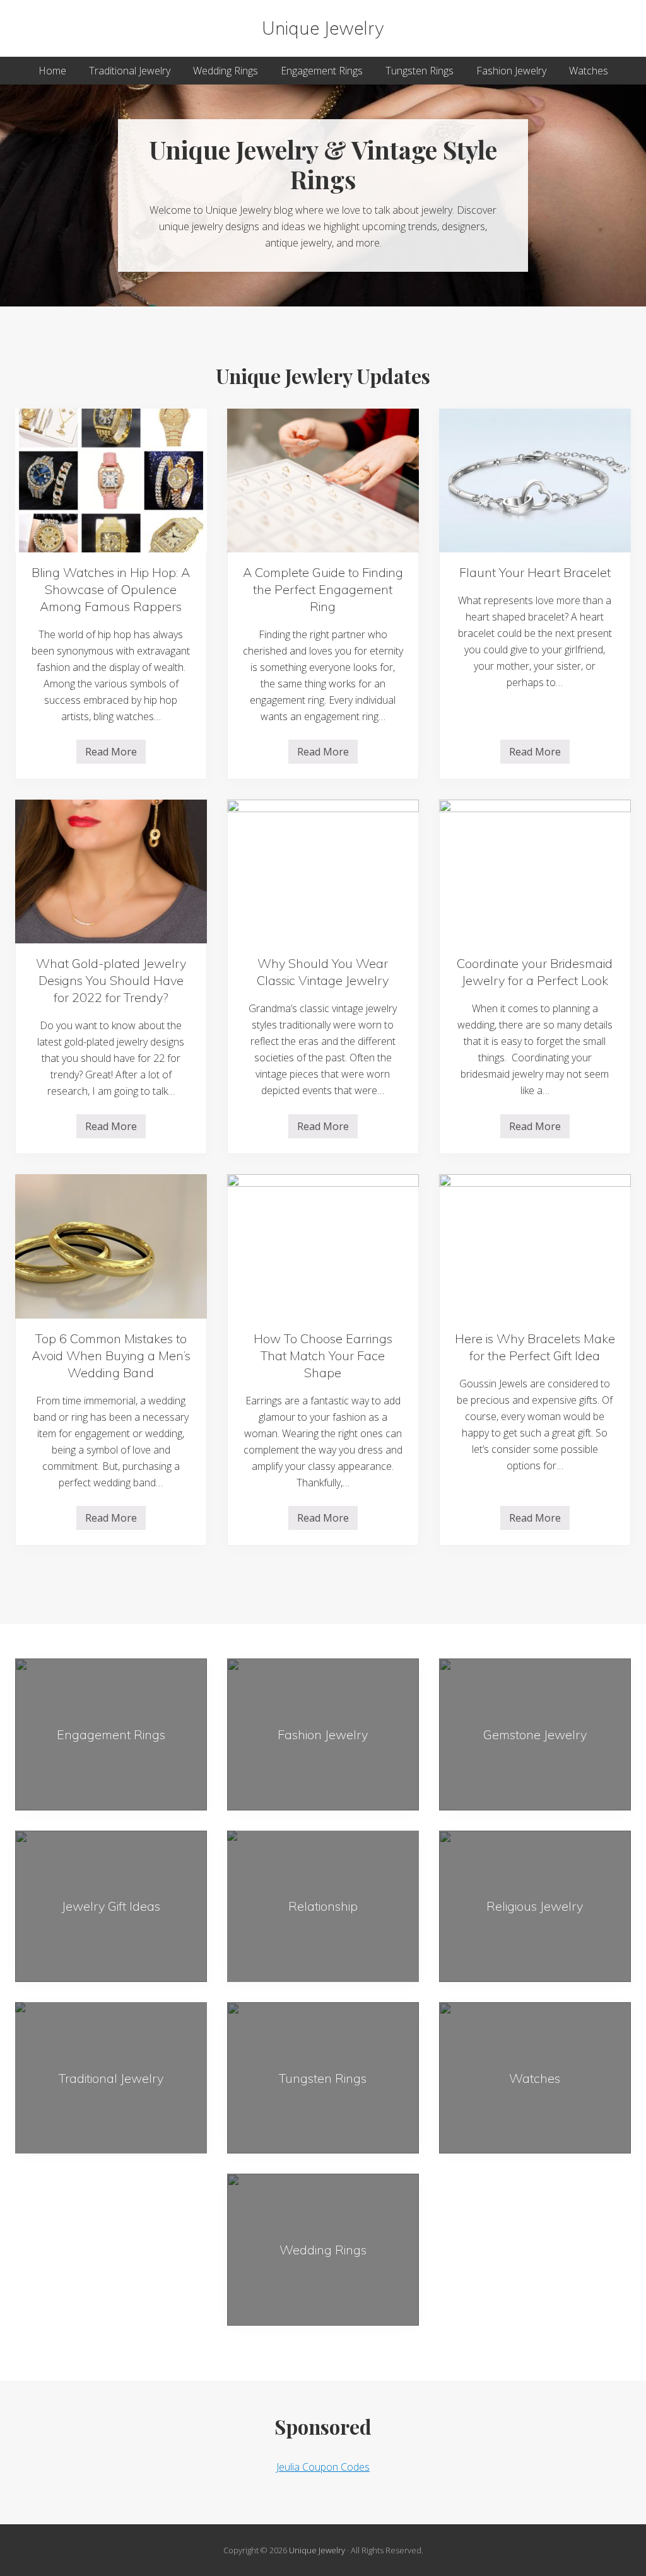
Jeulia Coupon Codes (323, 2467)
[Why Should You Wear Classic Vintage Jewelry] (323, 871)
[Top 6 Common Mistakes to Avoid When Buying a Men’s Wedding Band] (111, 1246)
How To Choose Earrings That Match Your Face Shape (323, 1355)
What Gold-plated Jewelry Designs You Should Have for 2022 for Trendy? (111, 980)
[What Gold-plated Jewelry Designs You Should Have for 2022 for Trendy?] (111, 871)
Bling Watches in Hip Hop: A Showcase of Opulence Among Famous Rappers (111, 589)
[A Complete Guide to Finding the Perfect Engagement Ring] (323, 481)
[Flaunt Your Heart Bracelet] (535, 481)
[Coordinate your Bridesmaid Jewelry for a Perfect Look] (535, 871)
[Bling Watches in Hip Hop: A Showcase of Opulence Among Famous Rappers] (111, 481)
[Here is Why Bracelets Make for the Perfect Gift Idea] (535, 1246)
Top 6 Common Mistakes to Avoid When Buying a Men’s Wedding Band (111, 1355)
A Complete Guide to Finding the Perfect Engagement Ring (323, 589)
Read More (111, 754)
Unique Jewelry (323, 28)
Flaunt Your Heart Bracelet (535, 572)
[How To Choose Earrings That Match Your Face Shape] (323, 1246)
